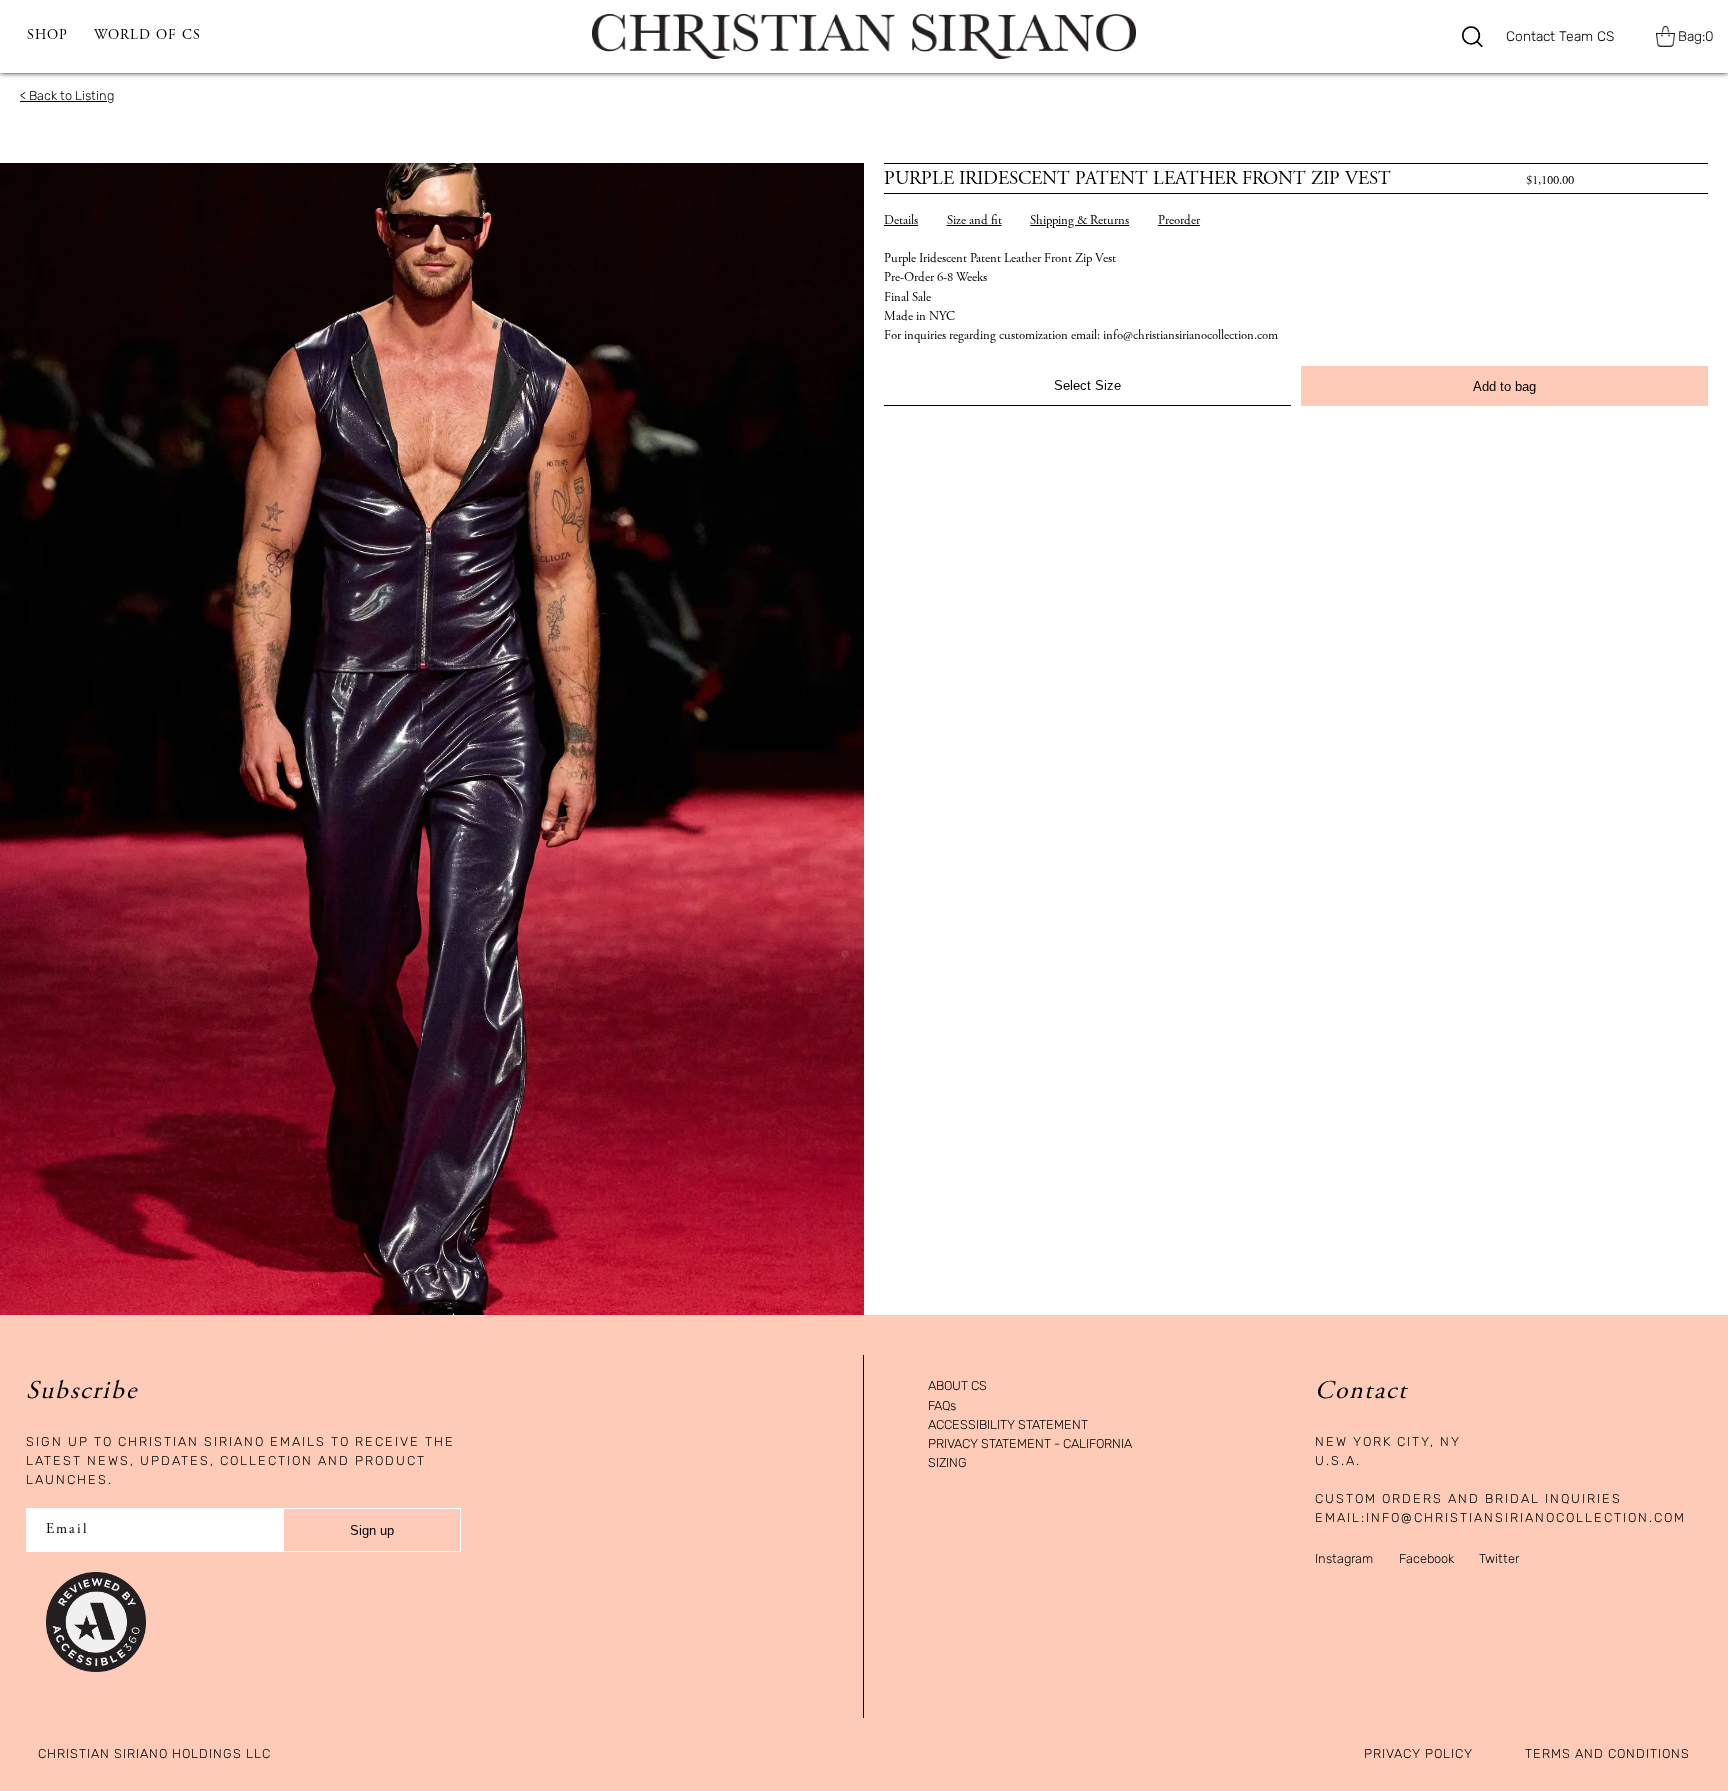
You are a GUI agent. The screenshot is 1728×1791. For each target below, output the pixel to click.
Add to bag (1504, 386)
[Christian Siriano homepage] (864, 36)
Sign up (372, 1530)
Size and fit (974, 221)
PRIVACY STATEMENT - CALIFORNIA (1030, 1444)
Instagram (1344, 1558)
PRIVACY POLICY (1418, 1754)
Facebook (1426, 1558)
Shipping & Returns (1079, 221)
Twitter (1499, 1558)
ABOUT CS (957, 1386)
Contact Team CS (1560, 37)
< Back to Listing (67, 95)
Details (901, 221)
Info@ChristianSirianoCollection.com (1526, 1517)
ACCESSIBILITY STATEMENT (1008, 1425)
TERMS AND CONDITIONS (1607, 1754)
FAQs (942, 1406)
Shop (47, 36)
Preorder (1179, 221)
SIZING (947, 1463)
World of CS (147, 36)
